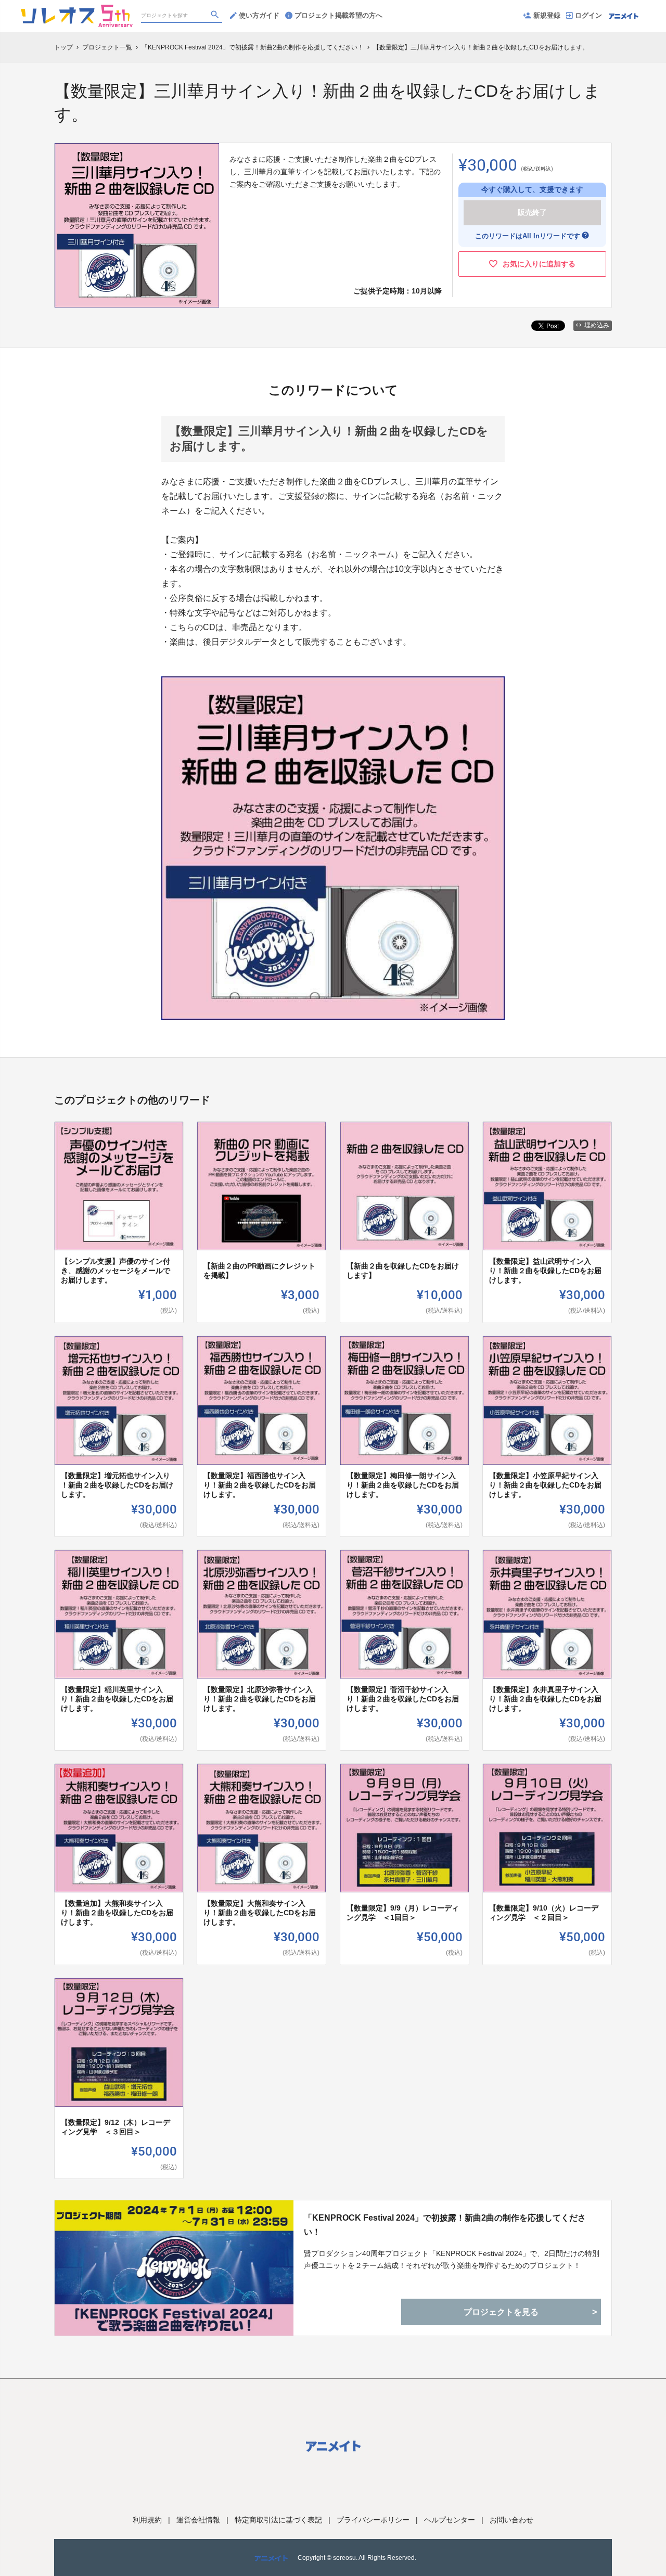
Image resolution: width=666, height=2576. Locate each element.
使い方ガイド (259, 15)
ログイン (588, 15)
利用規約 (147, 2520)
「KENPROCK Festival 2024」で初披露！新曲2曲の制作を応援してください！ (445, 2225)
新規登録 (547, 15)
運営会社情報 (198, 2520)
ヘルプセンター (450, 2520)
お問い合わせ (511, 2520)
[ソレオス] (77, 10)
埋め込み (597, 325)
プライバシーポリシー (373, 2520)
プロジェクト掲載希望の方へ (338, 15)
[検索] (216, 16)
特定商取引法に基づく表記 (278, 2520)
